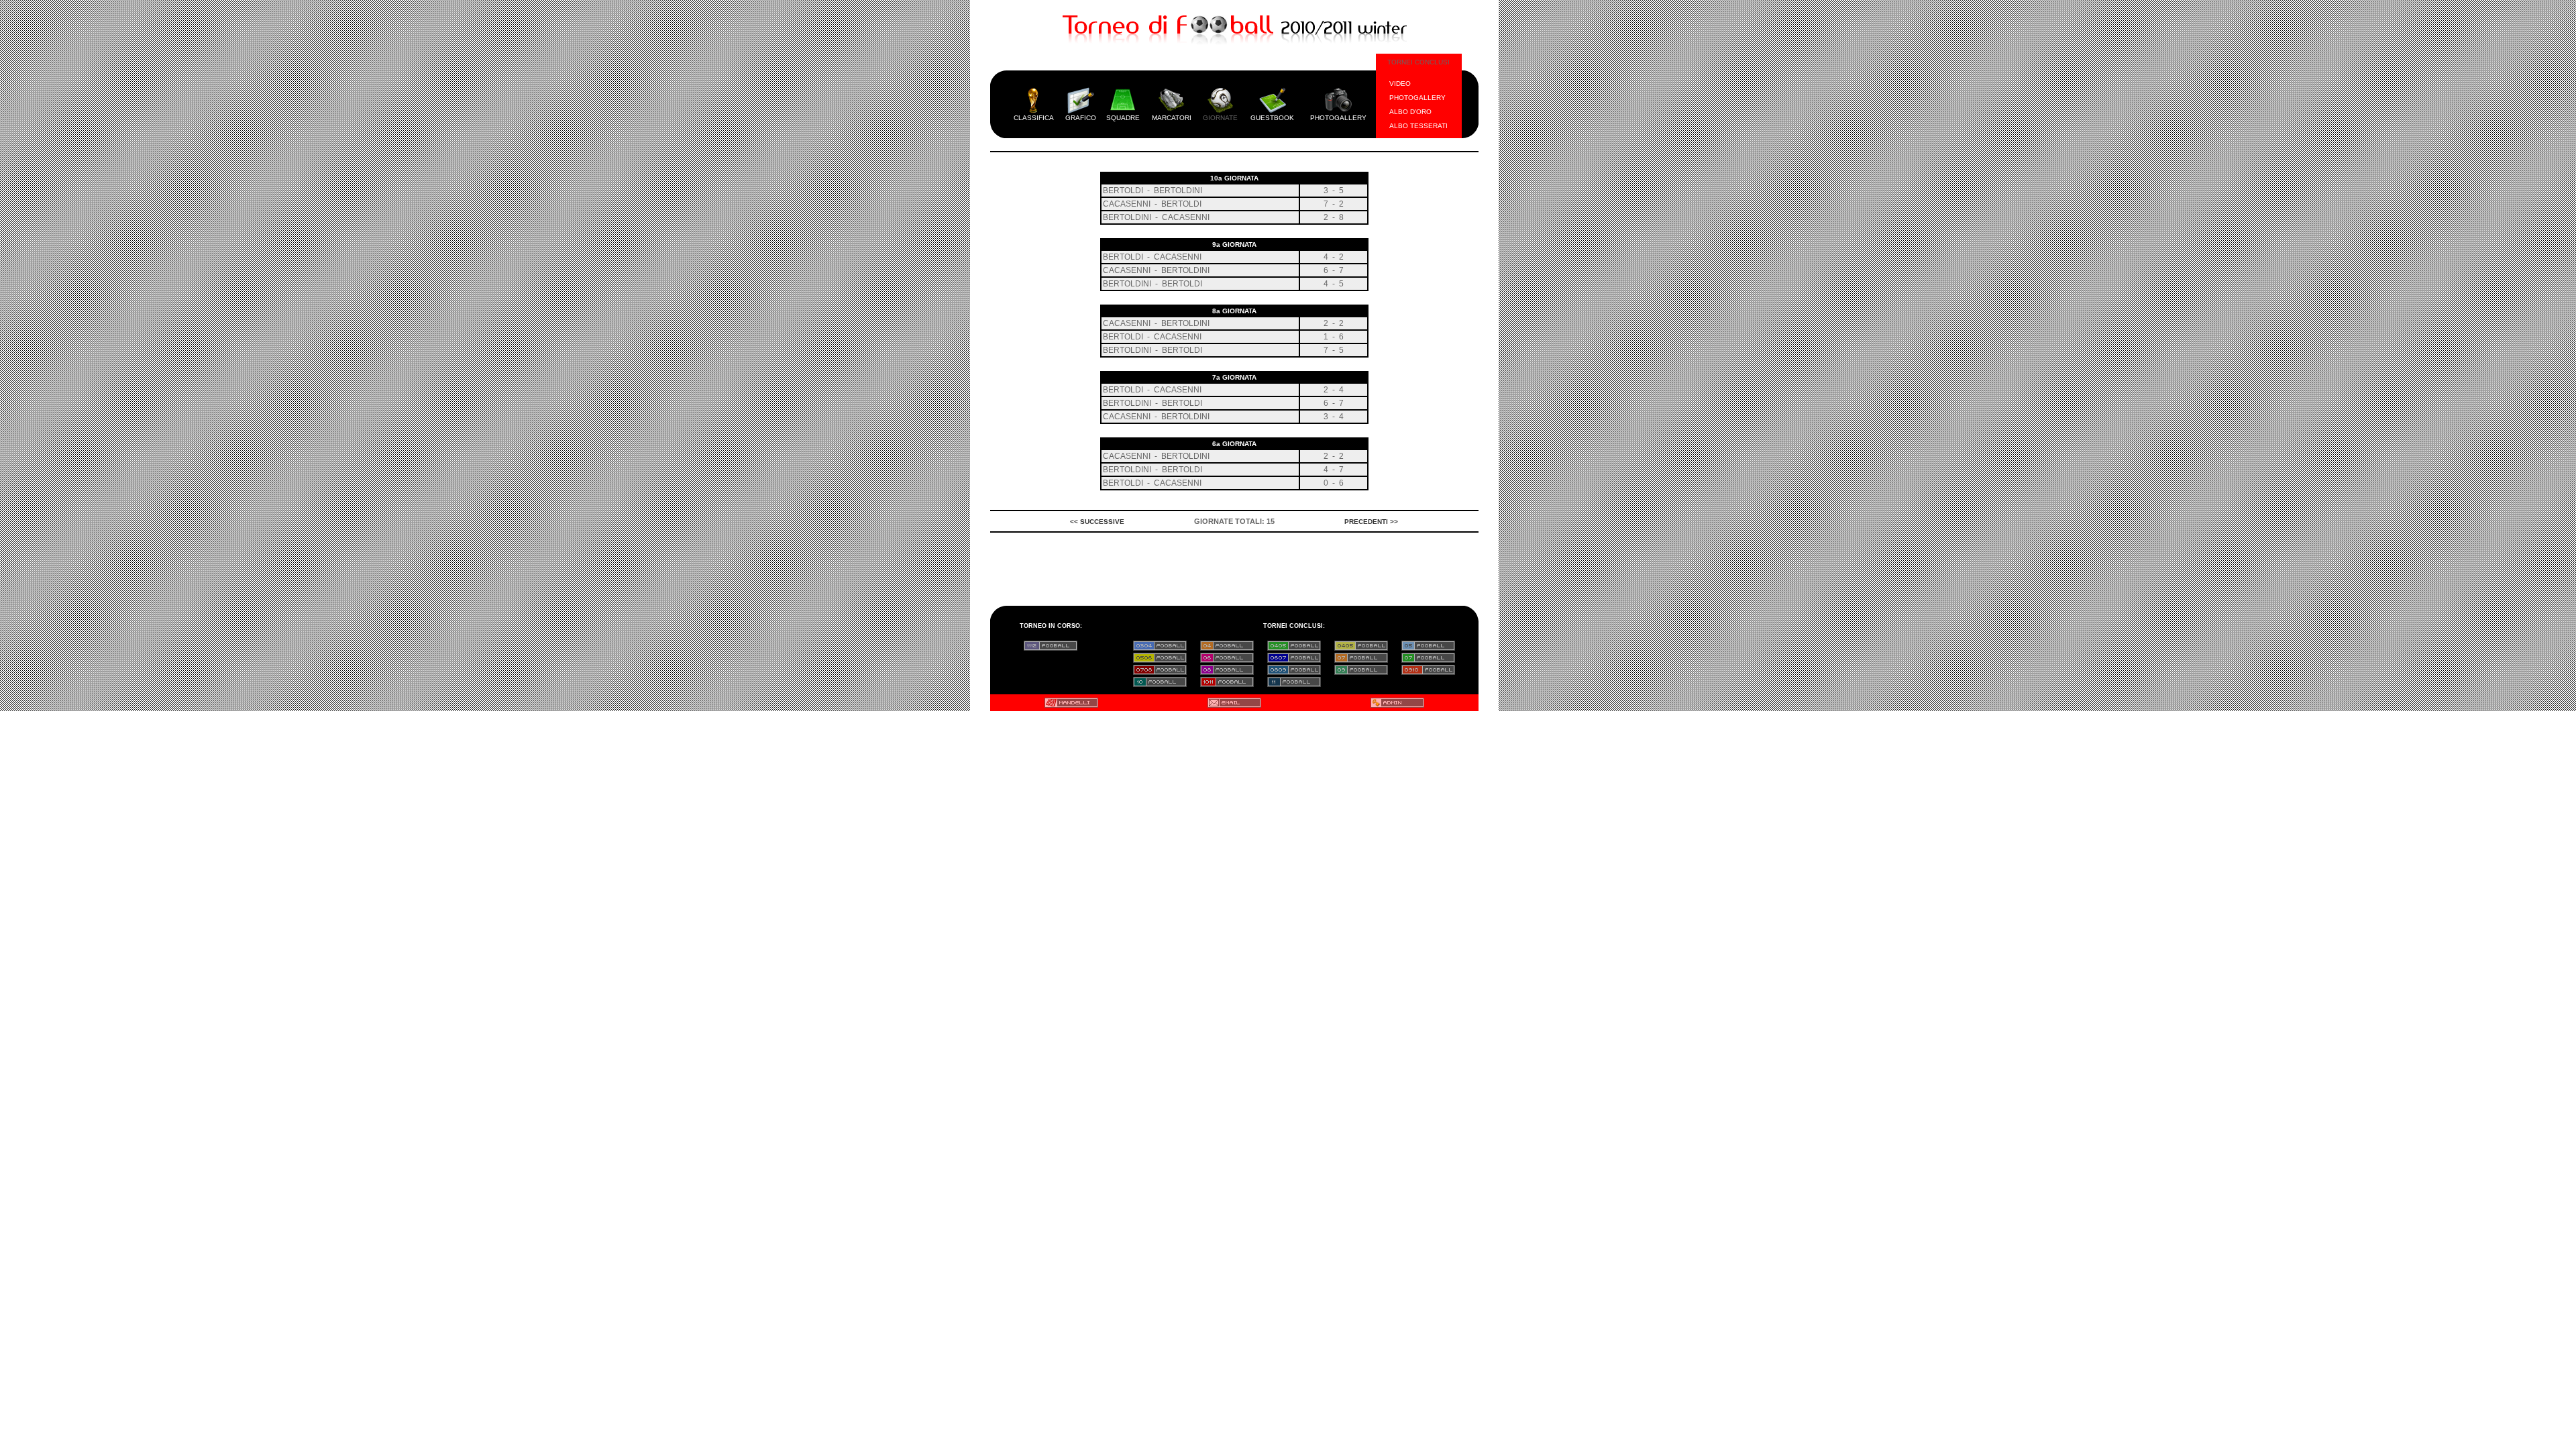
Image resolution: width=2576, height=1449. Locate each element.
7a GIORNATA (1234, 377)
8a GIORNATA (1234, 311)
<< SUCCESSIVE (1097, 522)
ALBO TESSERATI (1418, 126)
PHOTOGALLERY (1417, 98)
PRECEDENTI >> (1371, 522)
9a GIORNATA (1234, 245)
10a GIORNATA (1234, 178)
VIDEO (1400, 84)
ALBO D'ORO (1410, 112)
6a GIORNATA (1234, 444)
